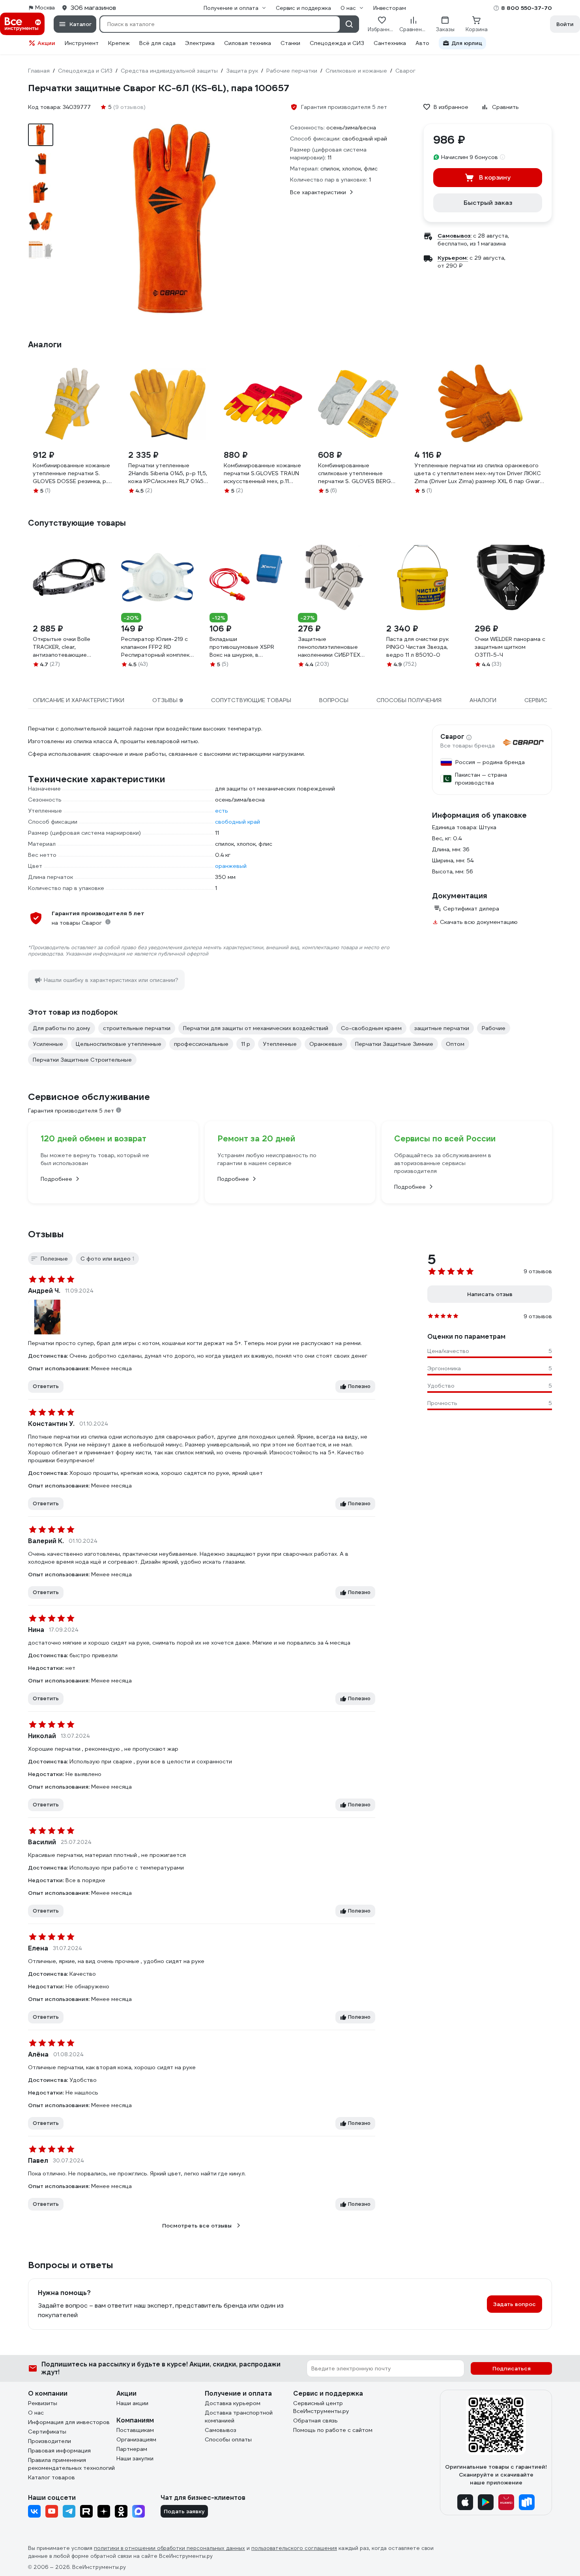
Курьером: (453, 258)
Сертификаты (47, 2432)
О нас (36, 2413)
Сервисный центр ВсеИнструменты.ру (321, 2407)
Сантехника (390, 43)
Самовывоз (221, 2430)
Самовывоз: (455, 236)
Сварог (452, 737)
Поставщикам (135, 2430)
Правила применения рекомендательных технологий (71, 2464)
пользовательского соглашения (294, 2548)
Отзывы (46, 1234)
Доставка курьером (233, 2403)
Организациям (136, 2439)
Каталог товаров (51, 2477)
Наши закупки (135, 2458)
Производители (50, 2441)
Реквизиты (43, 2403)
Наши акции (132, 2403)
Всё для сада (157, 43)
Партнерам (132, 2449)
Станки (290, 43)
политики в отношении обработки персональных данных (169, 2548)
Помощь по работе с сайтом (333, 2430)
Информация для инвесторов (69, 2422)
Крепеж (119, 43)
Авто (422, 43)
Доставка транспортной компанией (239, 2417)
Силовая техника (248, 43)
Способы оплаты (228, 2439)
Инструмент (82, 43)
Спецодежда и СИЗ (337, 43)
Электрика (200, 43)
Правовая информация (59, 2450)
